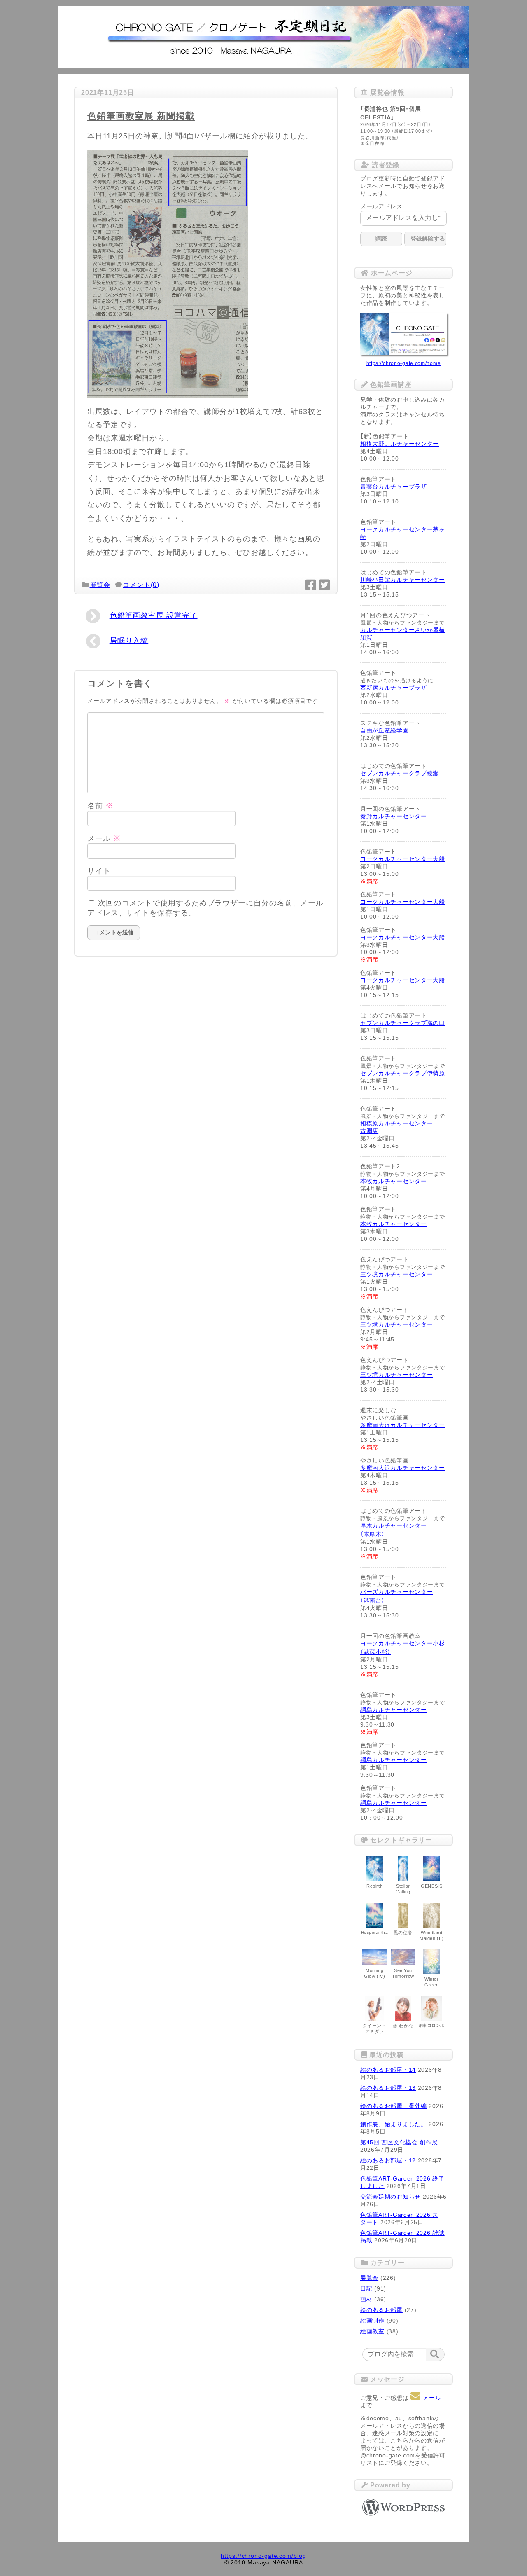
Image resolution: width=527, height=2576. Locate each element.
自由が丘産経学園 (385, 730)
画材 (366, 2299)
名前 (100, 806)
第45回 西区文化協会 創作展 (399, 2142)
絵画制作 (372, 2321)
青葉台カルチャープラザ (394, 487)
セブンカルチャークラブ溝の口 (403, 1023)
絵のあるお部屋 (381, 2310)
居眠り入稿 (129, 641)
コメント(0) (141, 585)
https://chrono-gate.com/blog (263, 2556)
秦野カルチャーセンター (394, 816)
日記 (366, 2288)
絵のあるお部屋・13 (388, 2088)
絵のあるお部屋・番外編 (394, 2106)
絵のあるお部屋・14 (388, 2070)
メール (104, 838)
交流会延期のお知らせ (391, 2197)
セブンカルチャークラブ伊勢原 (403, 1073)
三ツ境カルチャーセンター (396, 1274)
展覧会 (100, 585)
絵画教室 (372, 2331)
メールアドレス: (382, 206)
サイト (99, 871)
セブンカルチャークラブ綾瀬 (400, 773)
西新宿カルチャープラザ (394, 688)
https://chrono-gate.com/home (404, 363)
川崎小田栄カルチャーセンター (403, 580)
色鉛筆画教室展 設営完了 (154, 615)
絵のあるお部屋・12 (388, 2160)
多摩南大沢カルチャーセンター (403, 1425)
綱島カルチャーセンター (394, 1710)
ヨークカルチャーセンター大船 (403, 859)
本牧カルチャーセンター (394, 1181)
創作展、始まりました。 (394, 2124)
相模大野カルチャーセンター (400, 444)
